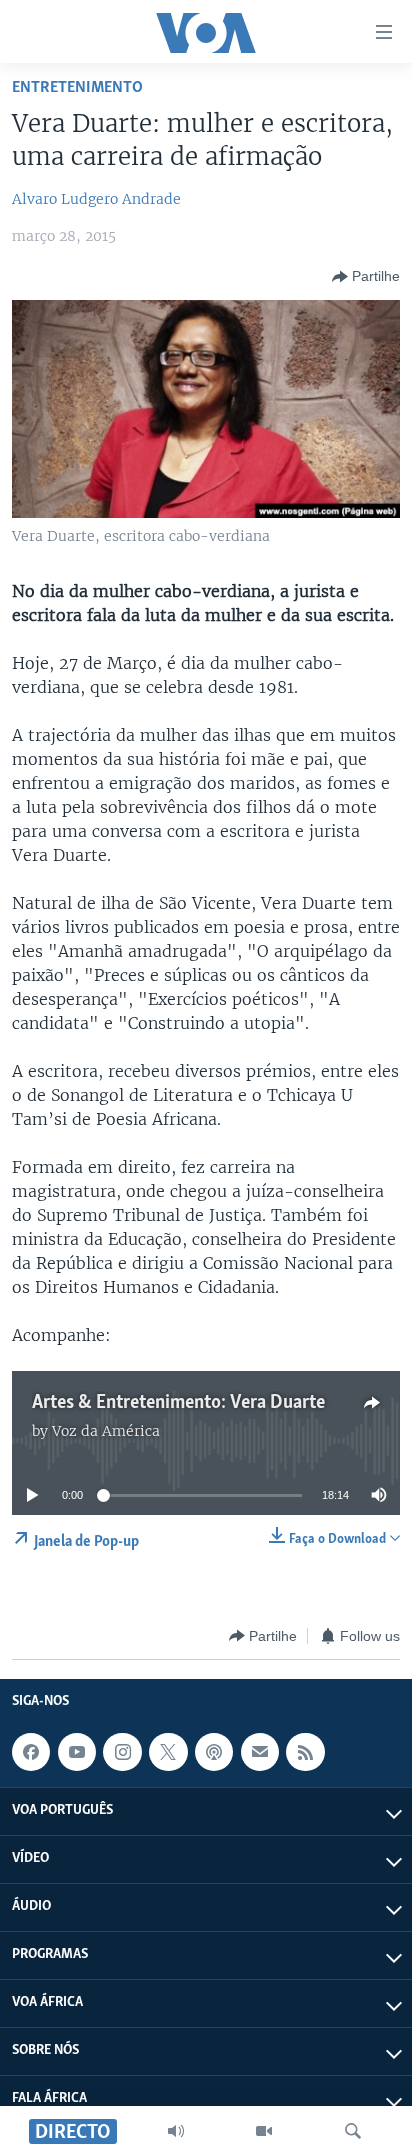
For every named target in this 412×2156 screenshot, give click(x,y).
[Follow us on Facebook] (31, 1752)
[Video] (264, 2131)
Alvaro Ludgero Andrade (96, 199)
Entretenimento (77, 87)
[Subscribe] (260, 1752)
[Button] (366, 277)
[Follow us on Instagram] (122, 1752)
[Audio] (176, 2131)
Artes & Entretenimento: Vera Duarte (178, 1403)
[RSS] (305, 1752)
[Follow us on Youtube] (77, 1752)
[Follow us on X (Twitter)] (168, 1752)
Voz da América (106, 1431)
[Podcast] (214, 1752)
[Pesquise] (353, 2131)
